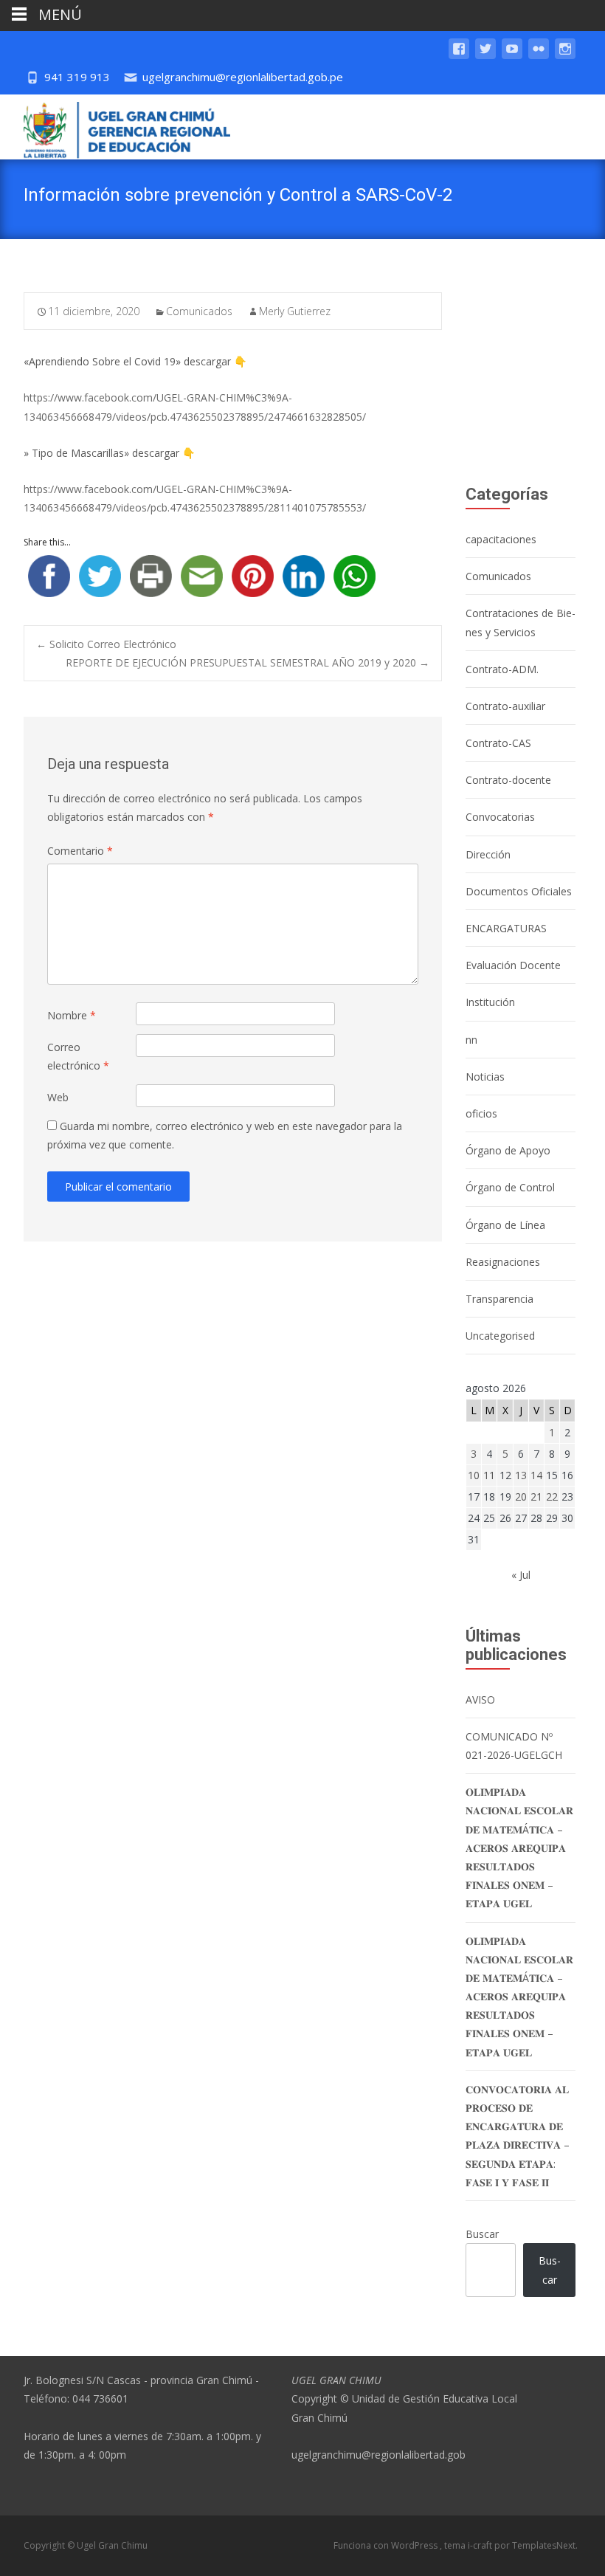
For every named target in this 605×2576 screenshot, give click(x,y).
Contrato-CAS (498, 743)
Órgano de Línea (505, 1225)
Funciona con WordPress (387, 2545)
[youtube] (512, 56)
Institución (490, 1002)
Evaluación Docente (513, 965)
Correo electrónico (78, 1056)
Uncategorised (500, 1336)
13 (521, 1475)
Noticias (485, 1077)
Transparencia (499, 1299)
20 (521, 1497)
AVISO (480, 1699)
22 (552, 1497)
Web (58, 1097)
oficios (481, 1113)
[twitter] (485, 56)
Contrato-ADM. (502, 669)
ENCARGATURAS (506, 928)
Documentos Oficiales (519, 891)
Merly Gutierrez (295, 311)
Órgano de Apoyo (508, 1150)
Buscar (482, 2234)
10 (474, 1475)
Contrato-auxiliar (505, 706)
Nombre (72, 1015)
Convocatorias (500, 817)
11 (489, 1475)
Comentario (80, 851)
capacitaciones (501, 539)
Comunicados (199, 311)
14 (536, 1475)
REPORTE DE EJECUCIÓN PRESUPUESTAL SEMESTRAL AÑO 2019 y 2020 (248, 662)
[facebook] (459, 56)
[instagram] (565, 56)
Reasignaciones (503, 1262)
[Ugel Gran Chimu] (115, 127)
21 (536, 1497)
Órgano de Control (510, 1187)
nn (471, 1040)
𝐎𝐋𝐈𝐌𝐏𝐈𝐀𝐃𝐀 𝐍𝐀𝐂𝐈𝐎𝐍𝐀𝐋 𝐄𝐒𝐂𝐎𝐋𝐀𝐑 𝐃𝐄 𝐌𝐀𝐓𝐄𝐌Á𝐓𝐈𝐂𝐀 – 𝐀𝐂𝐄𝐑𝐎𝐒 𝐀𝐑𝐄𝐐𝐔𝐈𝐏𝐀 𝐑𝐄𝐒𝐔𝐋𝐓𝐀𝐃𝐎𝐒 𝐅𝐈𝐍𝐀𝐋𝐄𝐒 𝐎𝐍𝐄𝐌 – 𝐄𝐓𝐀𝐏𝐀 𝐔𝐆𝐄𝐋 (519, 1847)
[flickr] (539, 56)
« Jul (521, 1575)
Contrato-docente (508, 780)
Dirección (488, 854)
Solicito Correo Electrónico (106, 644)
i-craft (481, 2545)
